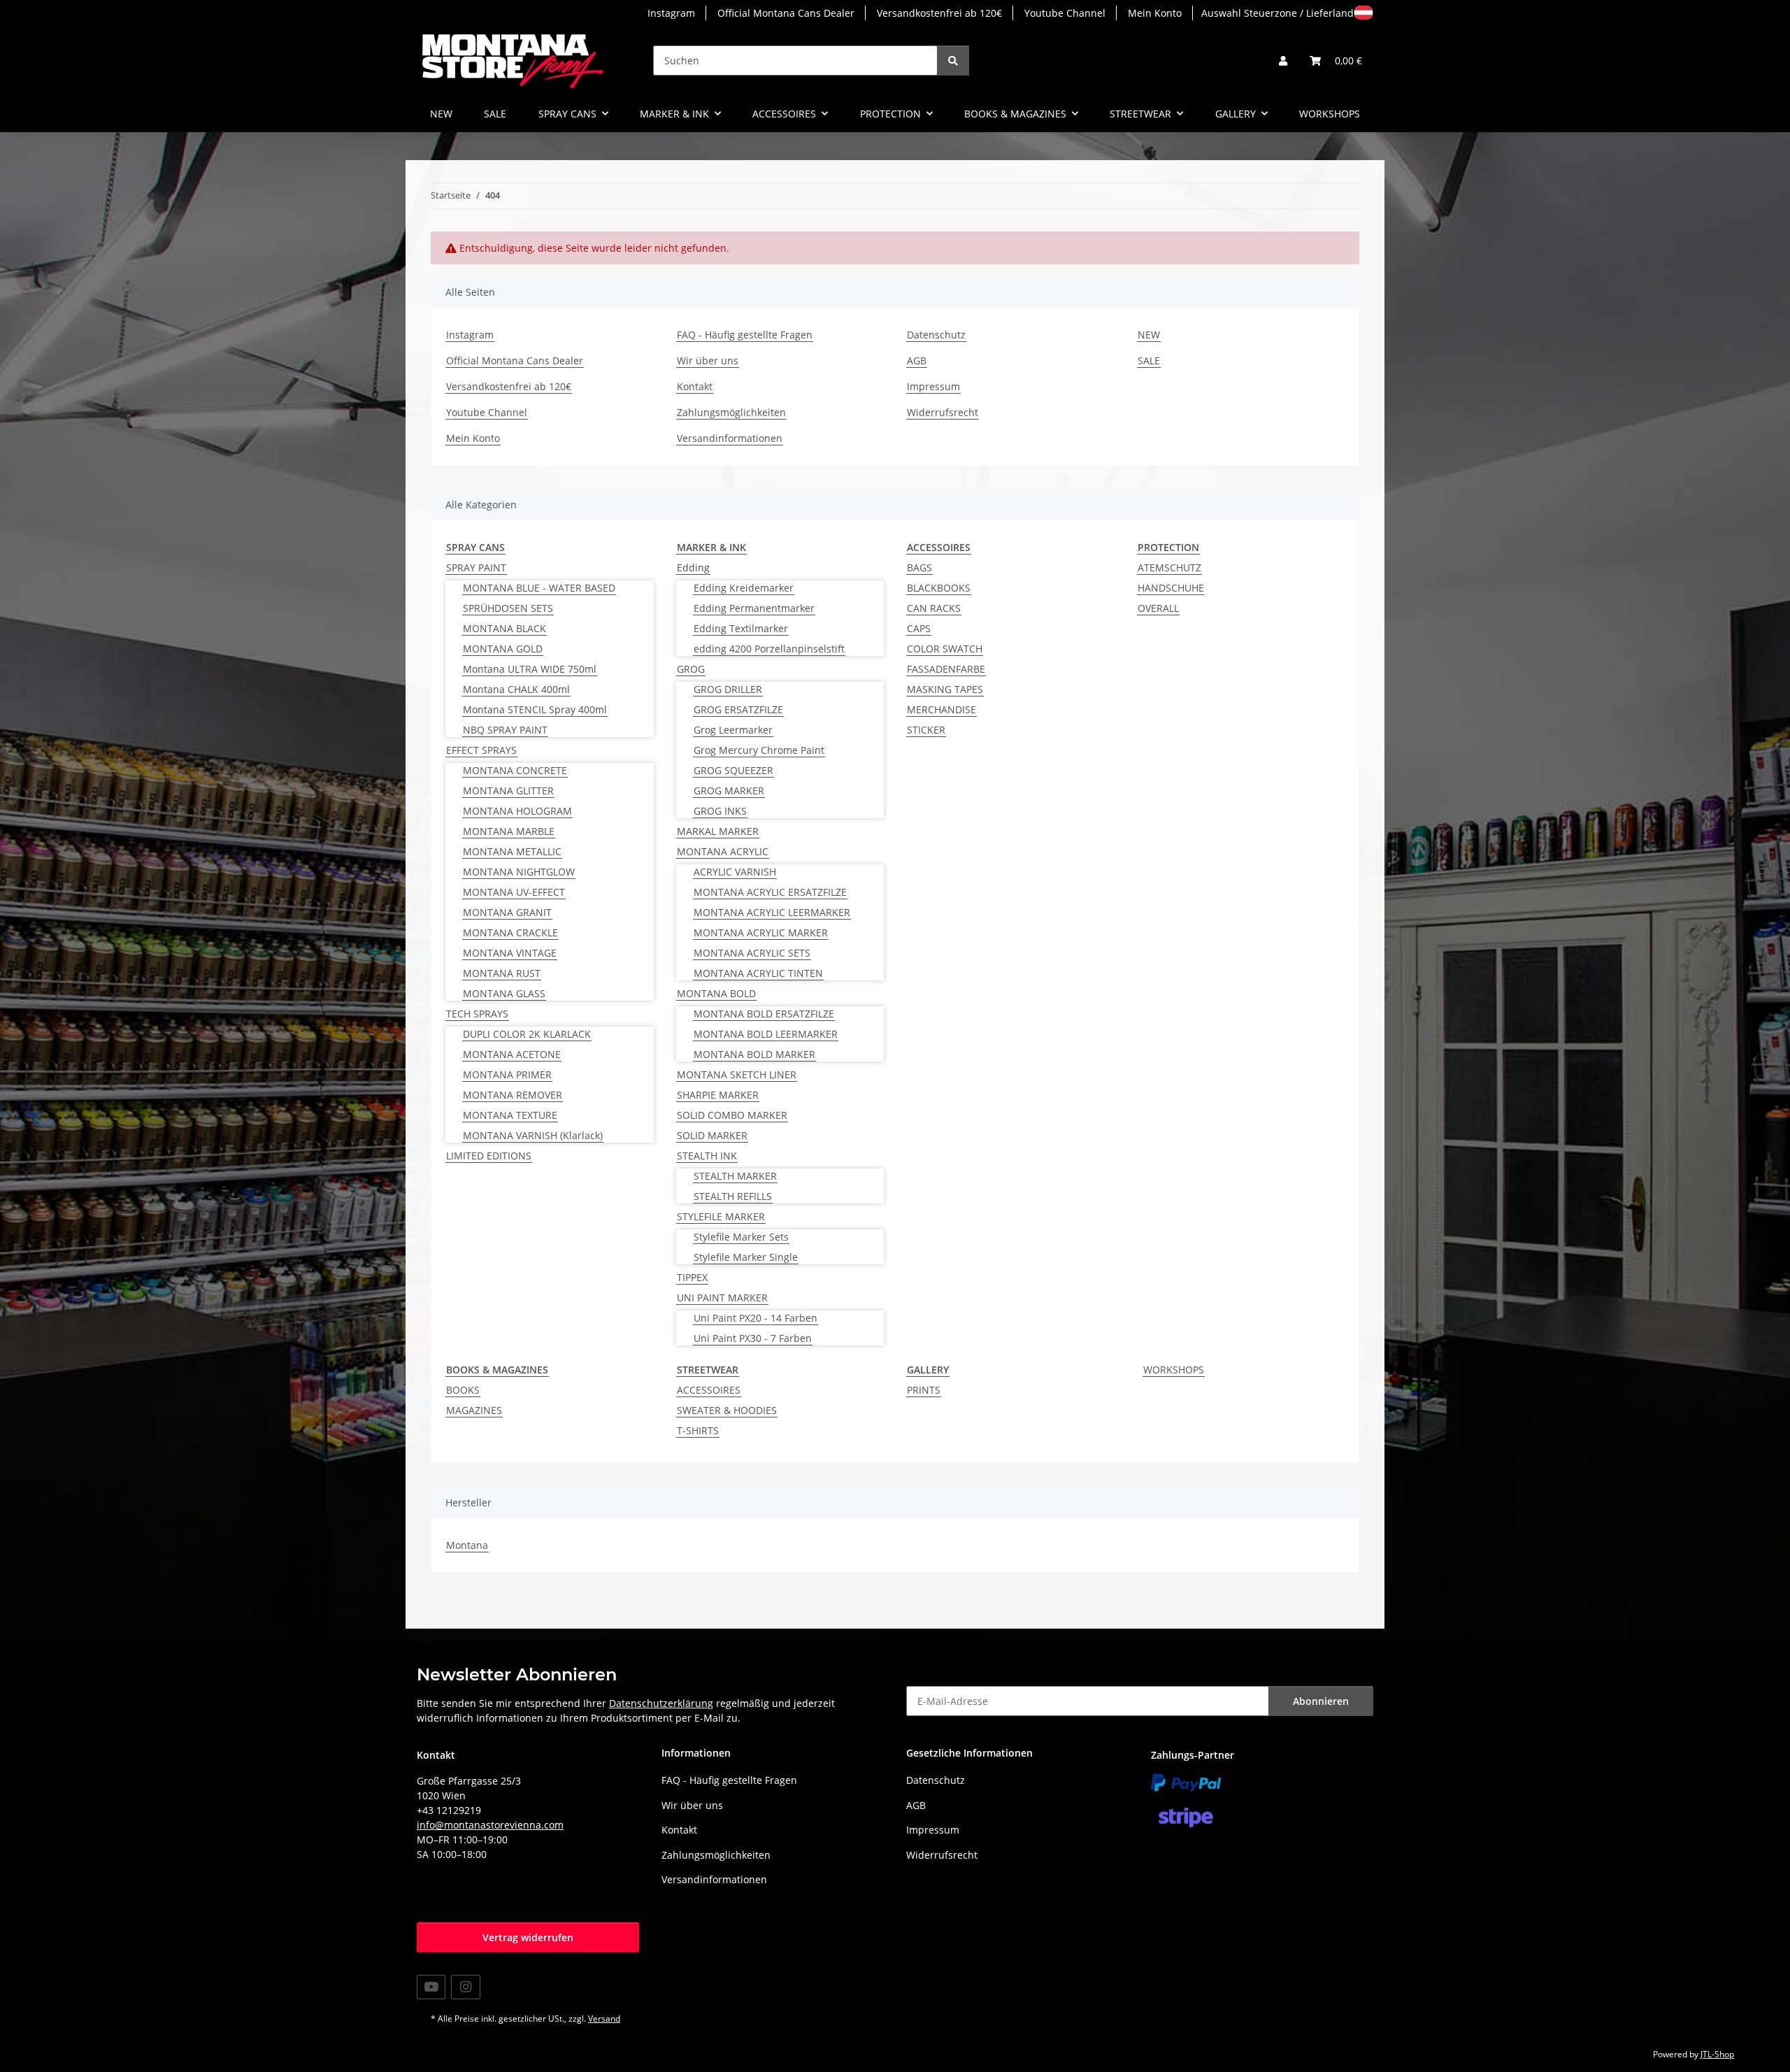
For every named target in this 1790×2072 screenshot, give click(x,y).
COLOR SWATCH (945, 649)
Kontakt (695, 386)
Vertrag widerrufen (528, 1937)
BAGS (919, 567)
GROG (691, 669)
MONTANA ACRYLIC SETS (752, 953)
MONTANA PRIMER (507, 1074)
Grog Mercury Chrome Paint (759, 750)
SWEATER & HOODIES (727, 1410)
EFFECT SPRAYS (481, 750)
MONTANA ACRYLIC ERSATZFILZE (770, 892)
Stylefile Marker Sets (741, 1237)
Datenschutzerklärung (661, 1703)
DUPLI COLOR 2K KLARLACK (527, 1034)
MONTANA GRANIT (507, 912)
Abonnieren (1321, 1701)
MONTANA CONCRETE (515, 770)
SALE (495, 114)
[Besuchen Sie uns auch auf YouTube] (431, 1987)
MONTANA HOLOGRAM (517, 811)
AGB (917, 360)
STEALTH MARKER (735, 1176)
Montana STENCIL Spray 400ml (535, 709)
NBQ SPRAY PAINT (505, 730)
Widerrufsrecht (943, 412)
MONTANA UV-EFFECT (514, 892)
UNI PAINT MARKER (722, 1298)
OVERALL (1158, 608)
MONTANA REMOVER (513, 1095)
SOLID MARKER (712, 1135)
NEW (441, 114)
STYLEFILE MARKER (721, 1216)
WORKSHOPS (1174, 1370)
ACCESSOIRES (709, 1390)
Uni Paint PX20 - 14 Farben (756, 1318)
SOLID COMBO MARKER (732, 1115)
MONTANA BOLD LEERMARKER (766, 1034)
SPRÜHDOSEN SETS (508, 608)
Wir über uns (708, 360)
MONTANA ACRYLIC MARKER (761, 933)
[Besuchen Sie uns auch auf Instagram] (465, 1987)
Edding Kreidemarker (744, 588)
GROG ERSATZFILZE (738, 709)
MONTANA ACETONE (512, 1054)
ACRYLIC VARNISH (735, 872)
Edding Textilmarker (741, 628)
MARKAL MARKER (718, 831)
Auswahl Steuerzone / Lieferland (1277, 13)
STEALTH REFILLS (733, 1196)
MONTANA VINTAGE (510, 953)
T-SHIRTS (698, 1430)
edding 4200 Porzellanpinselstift (769, 649)
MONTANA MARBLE (509, 831)
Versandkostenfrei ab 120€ (939, 13)
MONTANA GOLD (503, 649)
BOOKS (463, 1390)
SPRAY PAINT (476, 567)
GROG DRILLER (728, 689)
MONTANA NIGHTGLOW (519, 872)
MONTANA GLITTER (508, 791)
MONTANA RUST (502, 973)
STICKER (926, 730)
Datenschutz (936, 335)
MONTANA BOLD (716, 993)
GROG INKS (720, 811)
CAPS (919, 628)
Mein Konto (1155, 13)
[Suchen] (953, 60)
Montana (467, 1545)
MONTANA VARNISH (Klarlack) (533, 1135)
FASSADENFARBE (946, 669)
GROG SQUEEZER (733, 770)
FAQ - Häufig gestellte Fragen (745, 335)
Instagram (671, 13)
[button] (1283, 60)
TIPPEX (692, 1277)
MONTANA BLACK (504, 628)
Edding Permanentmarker (754, 608)
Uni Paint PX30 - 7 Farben (753, 1338)
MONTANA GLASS (504, 993)
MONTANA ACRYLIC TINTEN (758, 973)
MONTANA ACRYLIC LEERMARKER (772, 912)
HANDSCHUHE (1171, 588)
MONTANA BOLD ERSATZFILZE (764, 1014)
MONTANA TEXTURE (510, 1115)
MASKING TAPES (945, 689)
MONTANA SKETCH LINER (737, 1074)
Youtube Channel (1065, 13)
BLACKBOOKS (939, 588)
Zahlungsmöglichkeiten (731, 412)
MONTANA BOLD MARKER (754, 1054)
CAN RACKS (934, 608)
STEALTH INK (707, 1156)
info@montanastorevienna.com (490, 1825)
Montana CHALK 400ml (516, 689)
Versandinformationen (730, 438)
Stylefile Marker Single (746, 1257)
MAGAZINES (474, 1410)
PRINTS (924, 1390)
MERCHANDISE (941, 709)
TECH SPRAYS (477, 1014)
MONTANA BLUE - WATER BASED (539, 588)
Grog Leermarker (733, 730)
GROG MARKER (729, 791)
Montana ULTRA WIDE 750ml (530, 669)
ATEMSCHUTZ (1169, 567)
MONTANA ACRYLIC (723, 851)
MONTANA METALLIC (512, 851)
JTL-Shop (1717, 2054)
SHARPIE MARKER (718, 1095)
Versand (604, 2019)
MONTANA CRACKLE (510, 933)
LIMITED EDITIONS (489, 1156)
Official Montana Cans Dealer (786, 13)
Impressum (933, 386)
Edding (693, 567)
